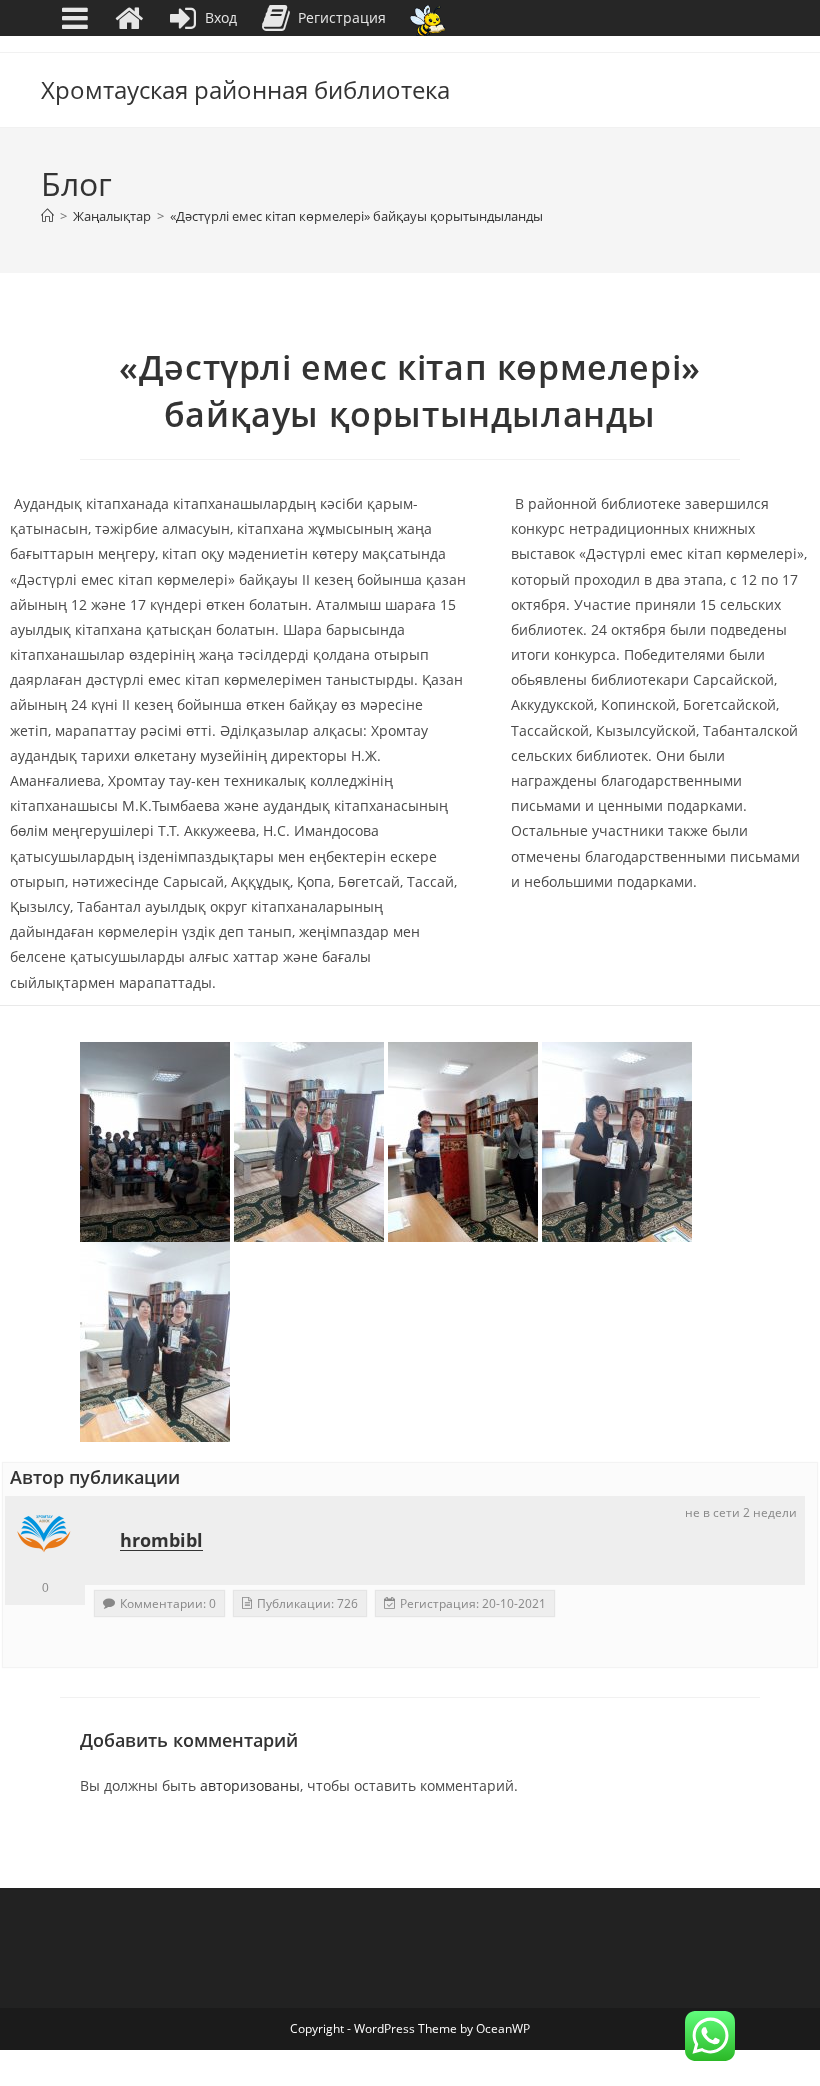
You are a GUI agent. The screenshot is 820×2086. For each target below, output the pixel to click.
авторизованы (250, 1785)
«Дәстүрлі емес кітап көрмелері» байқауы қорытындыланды (356, 216)
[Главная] (47, 216)
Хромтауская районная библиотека (245, 89)
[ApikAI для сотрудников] (427, 18)
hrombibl (161, 1540)
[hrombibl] (45, 1536)
